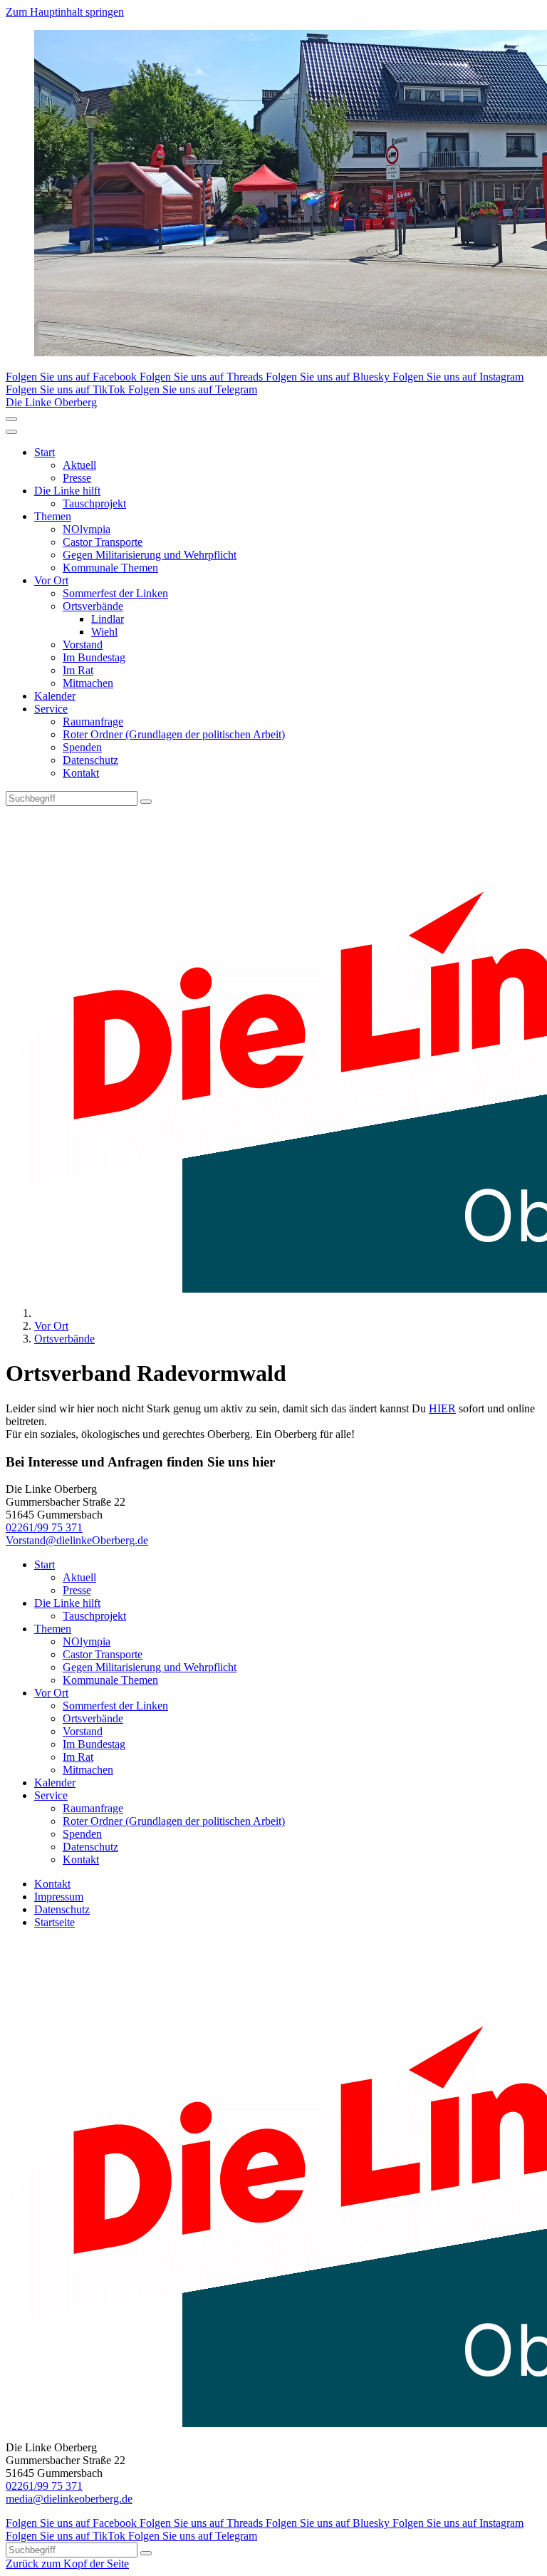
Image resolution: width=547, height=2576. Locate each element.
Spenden (82, 747)
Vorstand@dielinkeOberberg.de (77, 1540)
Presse (77, 478)
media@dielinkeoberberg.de (69, 2499)
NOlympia (87, 529)
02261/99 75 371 (44, 1527)
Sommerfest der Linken (115, 593)
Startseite (54, 1922)
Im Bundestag (94, 657)
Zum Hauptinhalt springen (65, 12)
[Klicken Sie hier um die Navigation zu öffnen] (11, 432)
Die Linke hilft (67, 491)
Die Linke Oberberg (51, 402)
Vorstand (83, 645)
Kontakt (81, 773)
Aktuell (79, 465)
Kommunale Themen (110, 568)
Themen (53, 516)
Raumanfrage (93, 721)
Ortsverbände (93, 606)
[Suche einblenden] (11, 419)
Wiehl (104, 632)
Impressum (59, 1897)
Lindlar (108, 619)
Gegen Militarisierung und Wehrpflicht (150, 555)
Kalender (55, 696)
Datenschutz (90, 760)
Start (45, 452)
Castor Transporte (103, 542)
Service (51, 709)
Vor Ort (51, 580)
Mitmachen (88, 683)
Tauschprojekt (94, 503)
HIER (442, 1408)
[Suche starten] (146, 802)
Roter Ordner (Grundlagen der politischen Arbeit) (174, 734)
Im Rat (78, 670)
